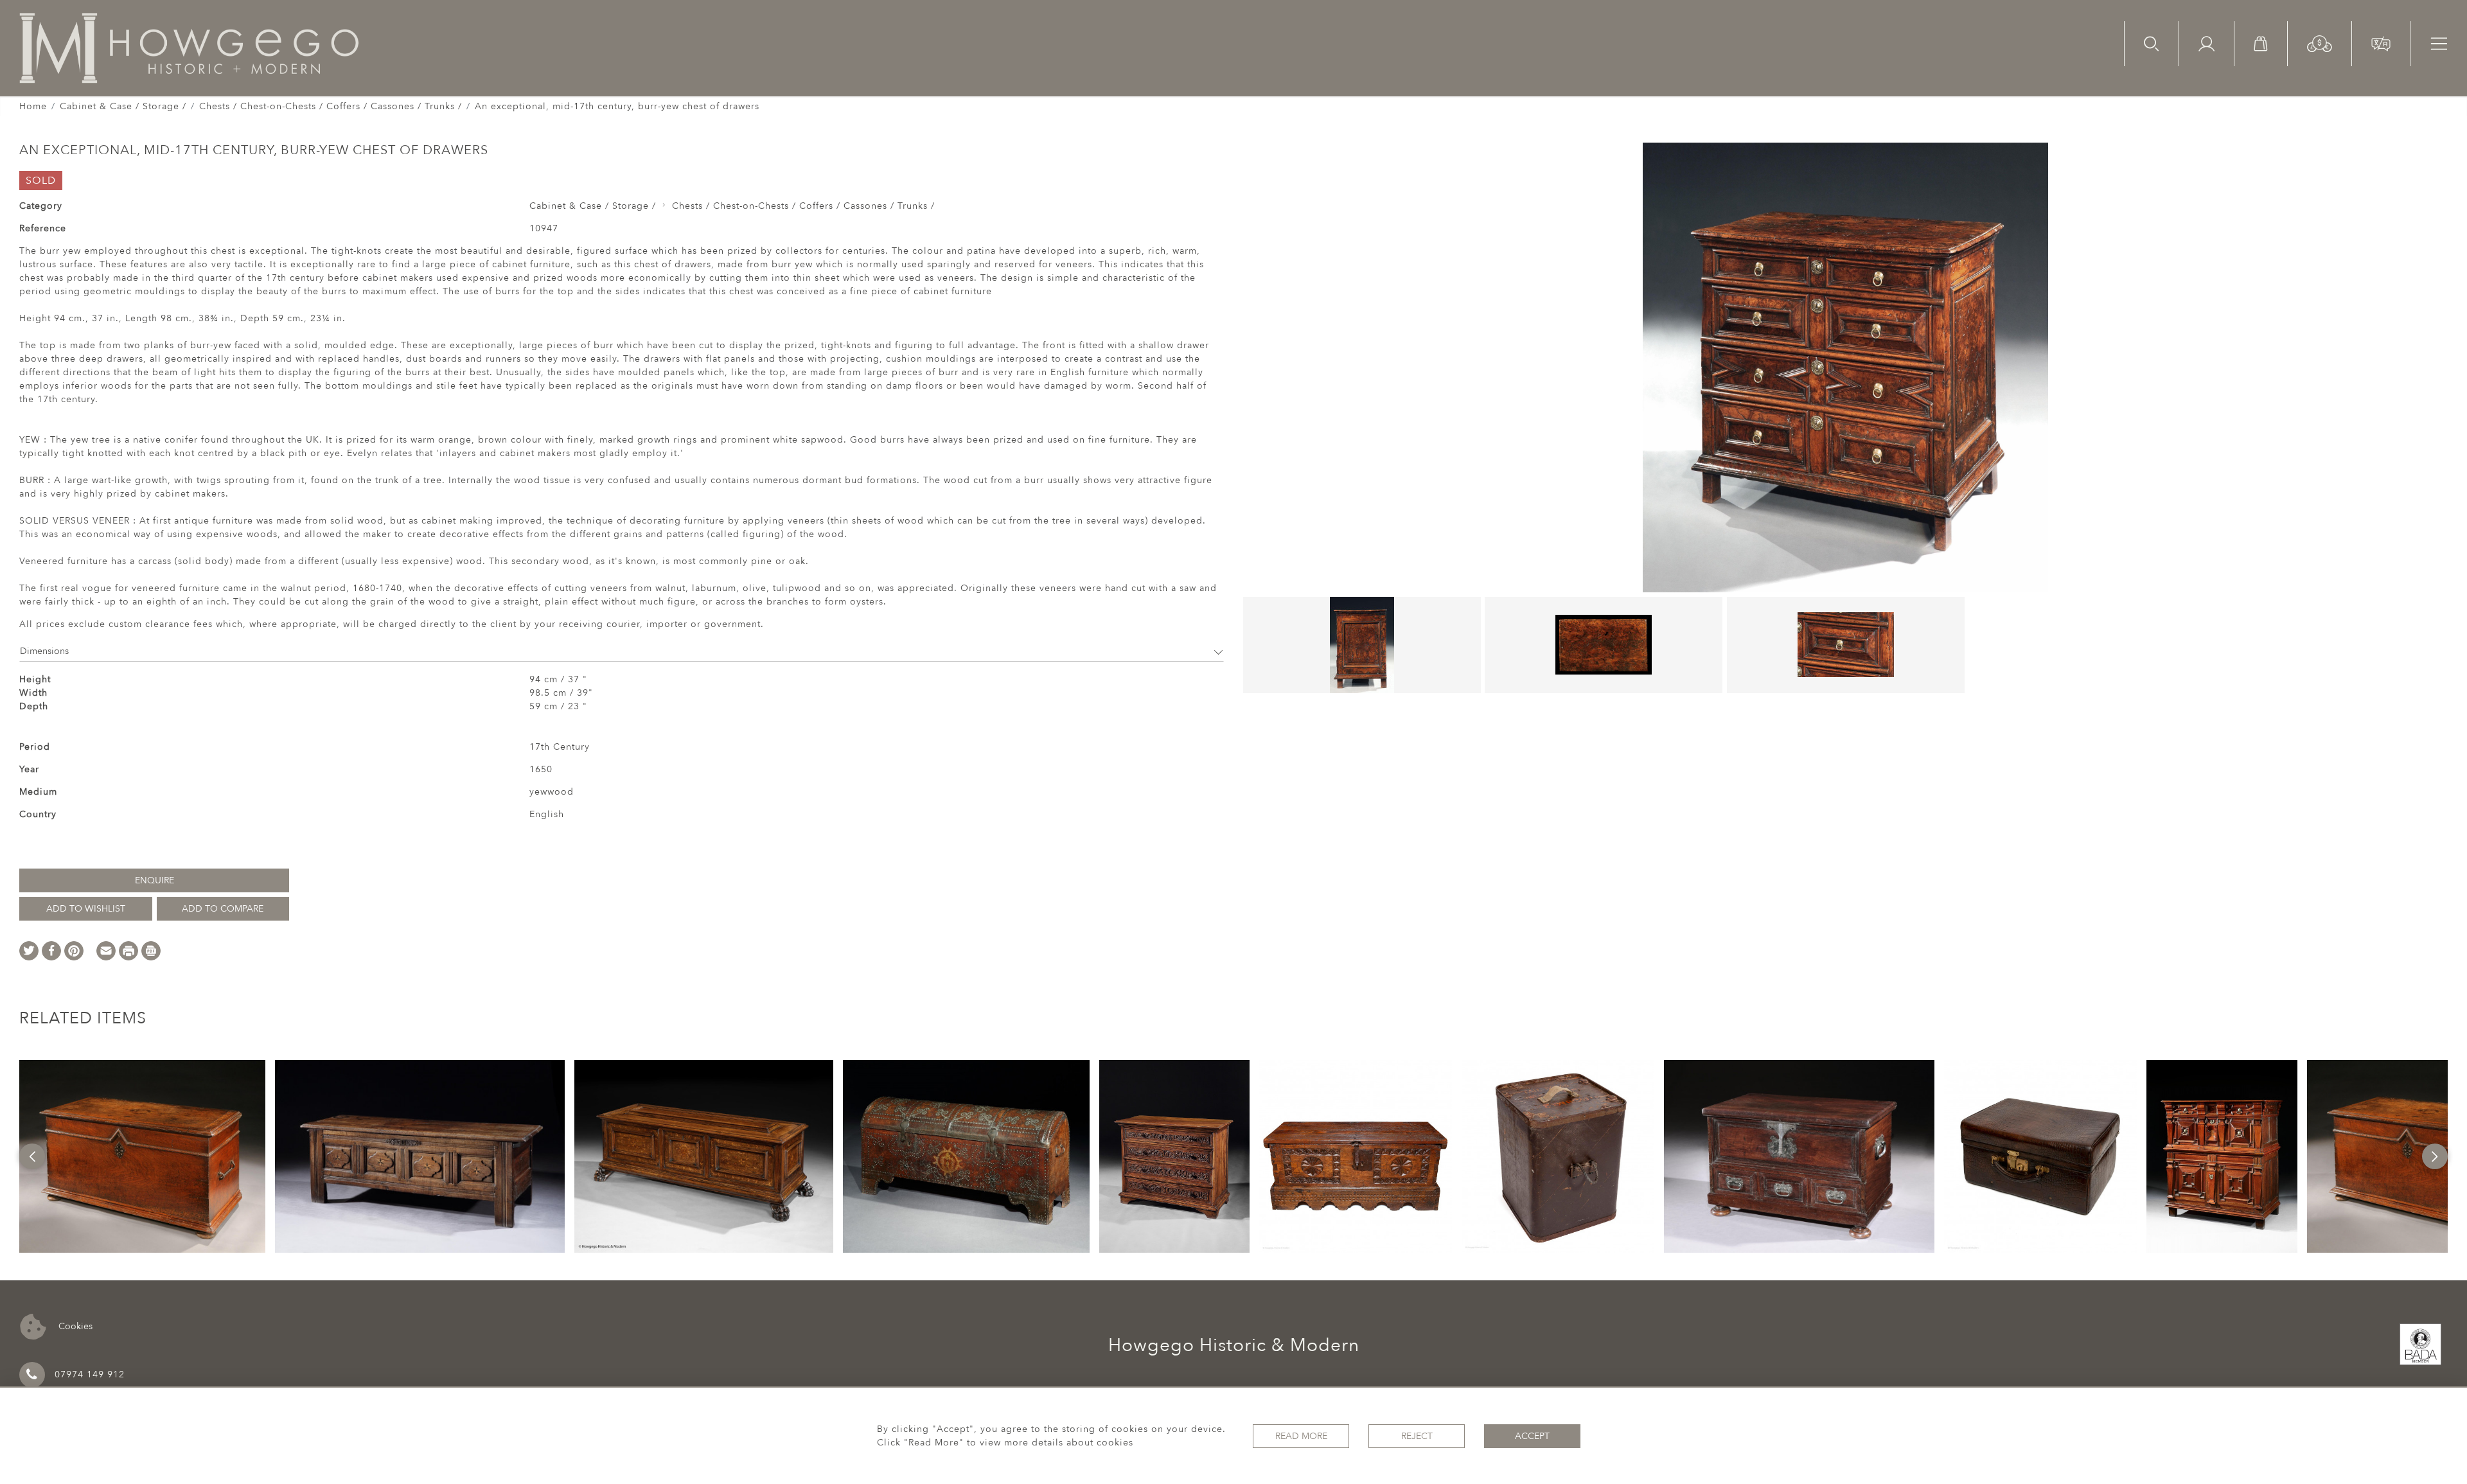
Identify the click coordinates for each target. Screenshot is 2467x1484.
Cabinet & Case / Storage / (123, 106)
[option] (143, 1156)
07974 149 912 (90, 1374)
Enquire (155, 880)
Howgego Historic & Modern (1234, 1345)
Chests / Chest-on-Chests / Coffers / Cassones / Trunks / (331, 106)
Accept (1532, 1436)
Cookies (74, 1326)
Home (33, 106)
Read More (1301, 1436)
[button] (2320, 43)
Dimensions (44, 651)
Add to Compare (223, 909)
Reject (1417, 1436)
